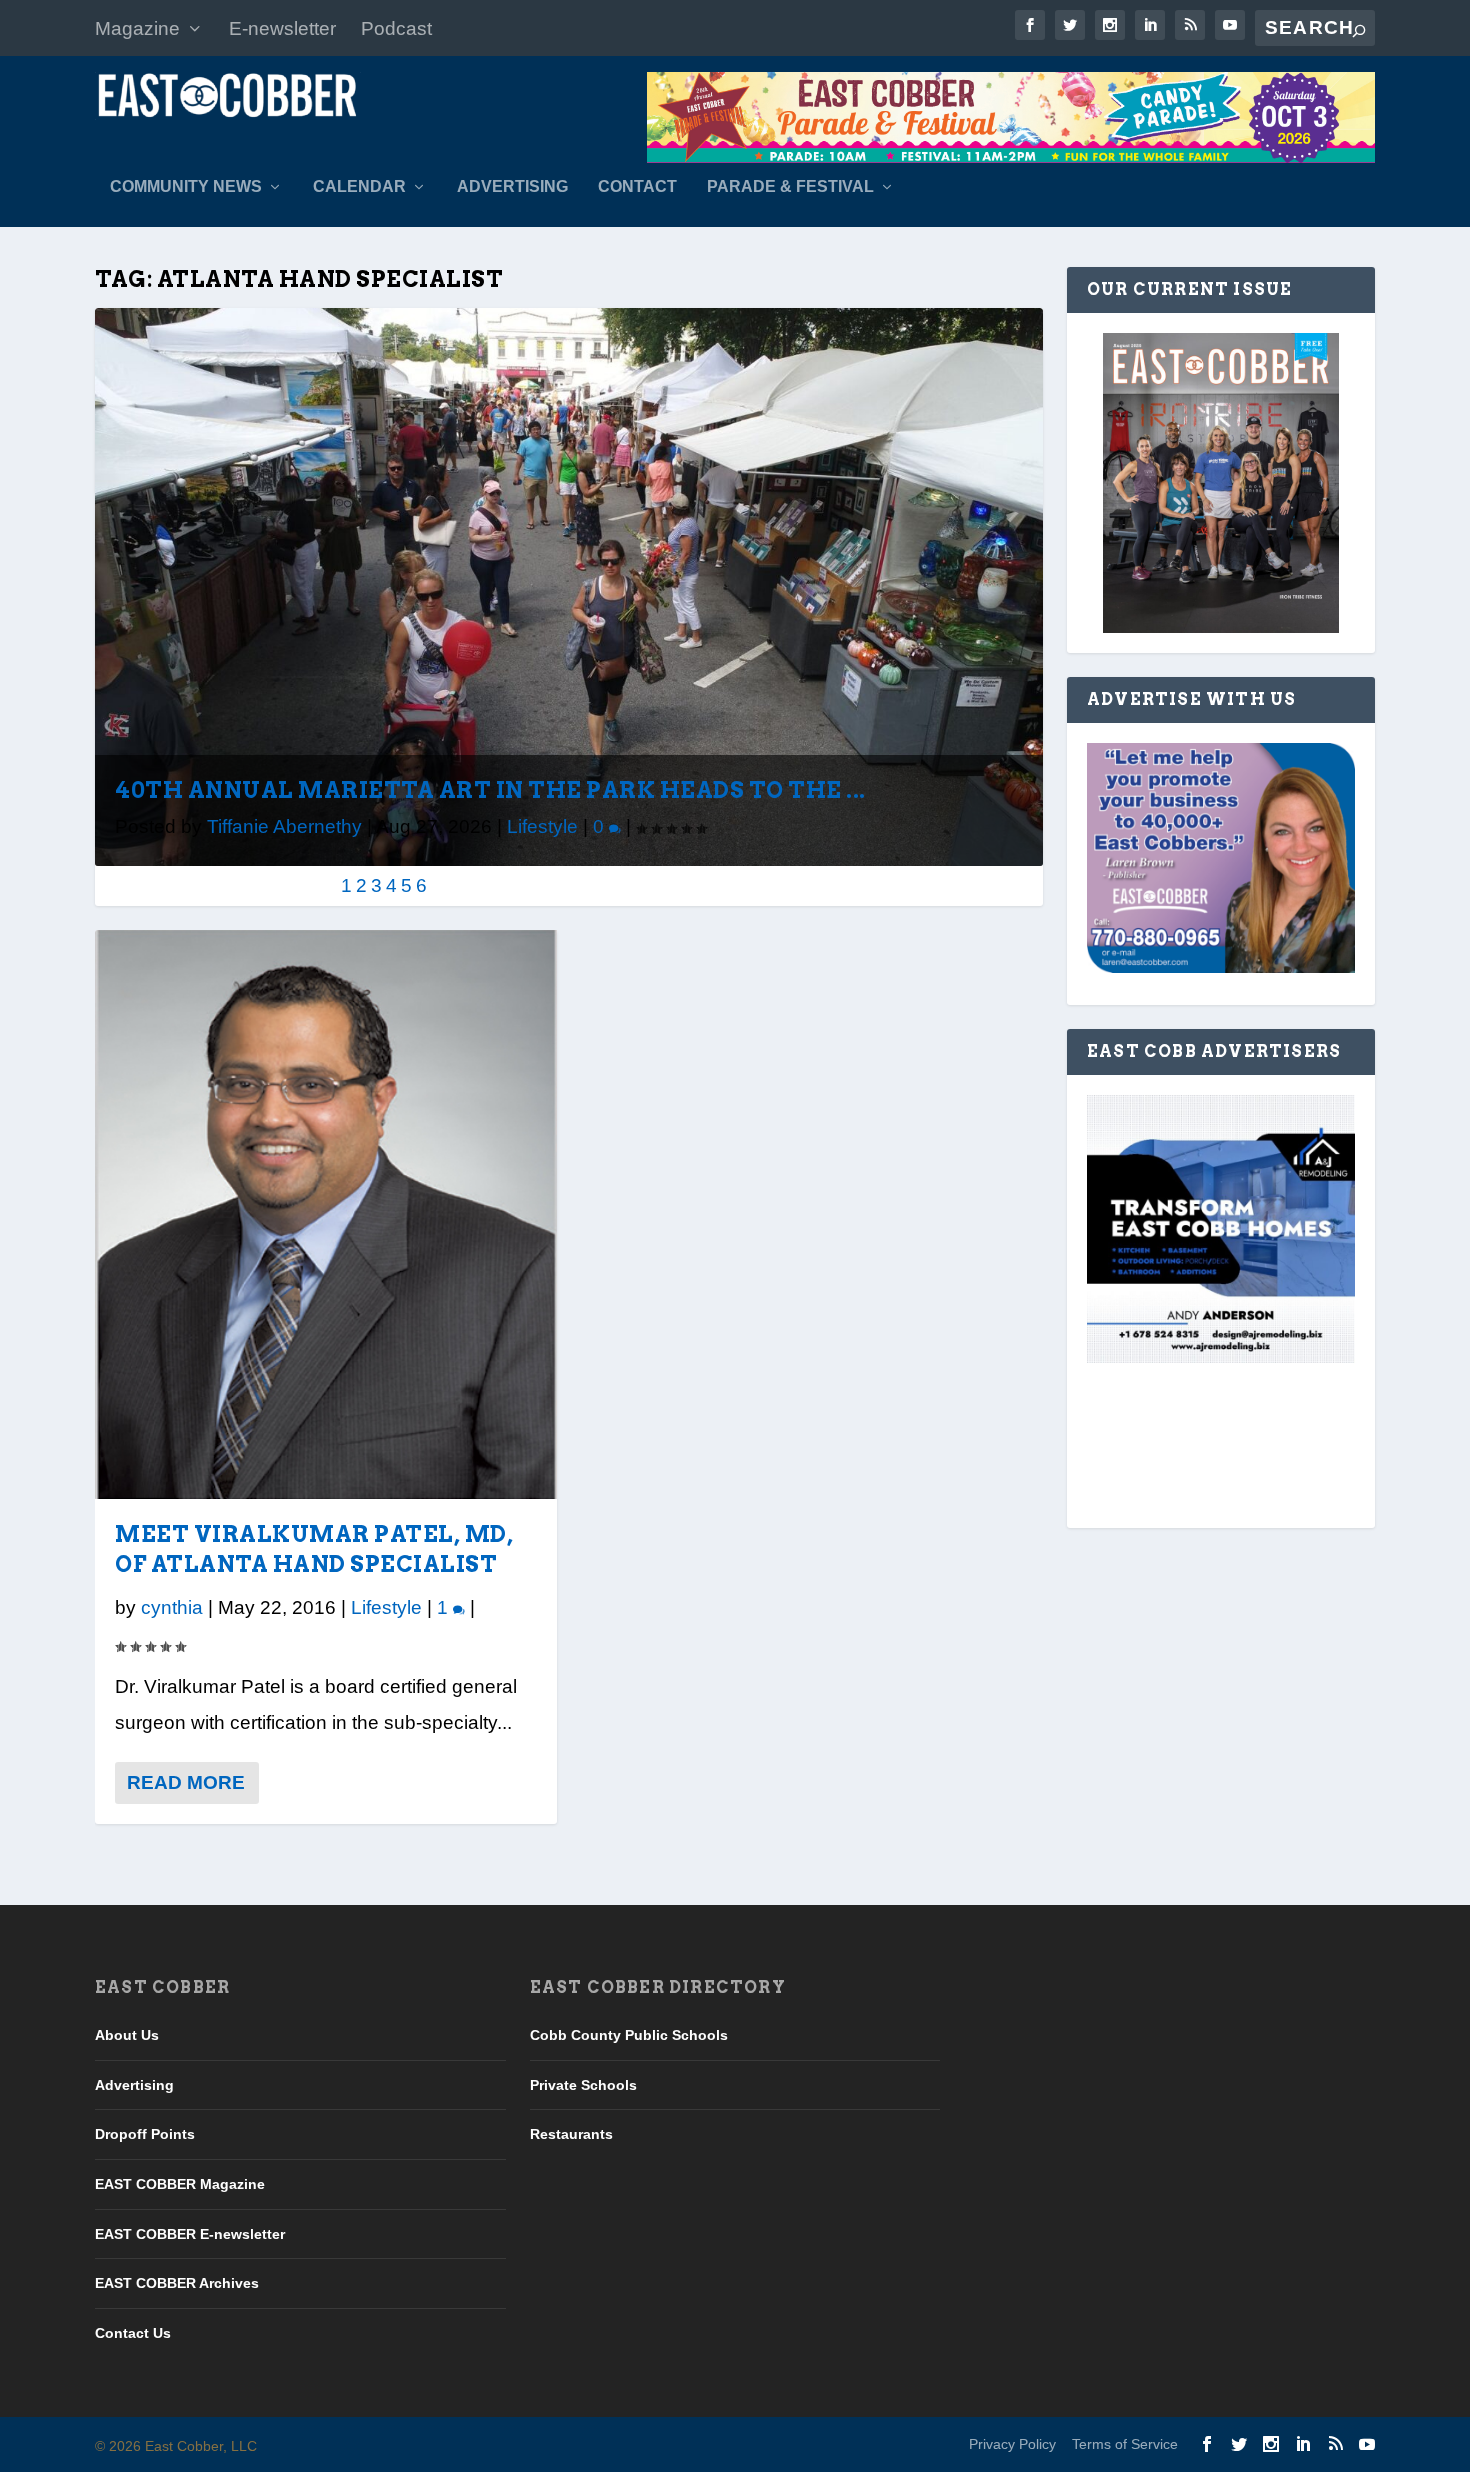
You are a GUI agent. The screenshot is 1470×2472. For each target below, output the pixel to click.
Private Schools (583, 2085)
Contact (637, 187)
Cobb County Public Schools (629, 2035)
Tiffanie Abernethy (284, 826)
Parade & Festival (790, 187)
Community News (186, 187)
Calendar (359, 187)
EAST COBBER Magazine (180, 2184)
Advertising (512, 187)
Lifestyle (542, 826)
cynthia (172, 1607)
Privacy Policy (1012, 2444)
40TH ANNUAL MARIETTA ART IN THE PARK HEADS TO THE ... (490, 790)
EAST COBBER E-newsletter (190, 2234)
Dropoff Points (145, 2134)
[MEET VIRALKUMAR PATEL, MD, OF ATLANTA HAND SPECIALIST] (326, 1214)
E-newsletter (282, 28)
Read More (186, 1782)
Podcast (396, 28)
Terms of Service (1125, 2444)
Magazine (137, 28)
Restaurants (571, 2134)
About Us (127, 2035)
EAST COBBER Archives (177, 2283)
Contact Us (133, 2333)
